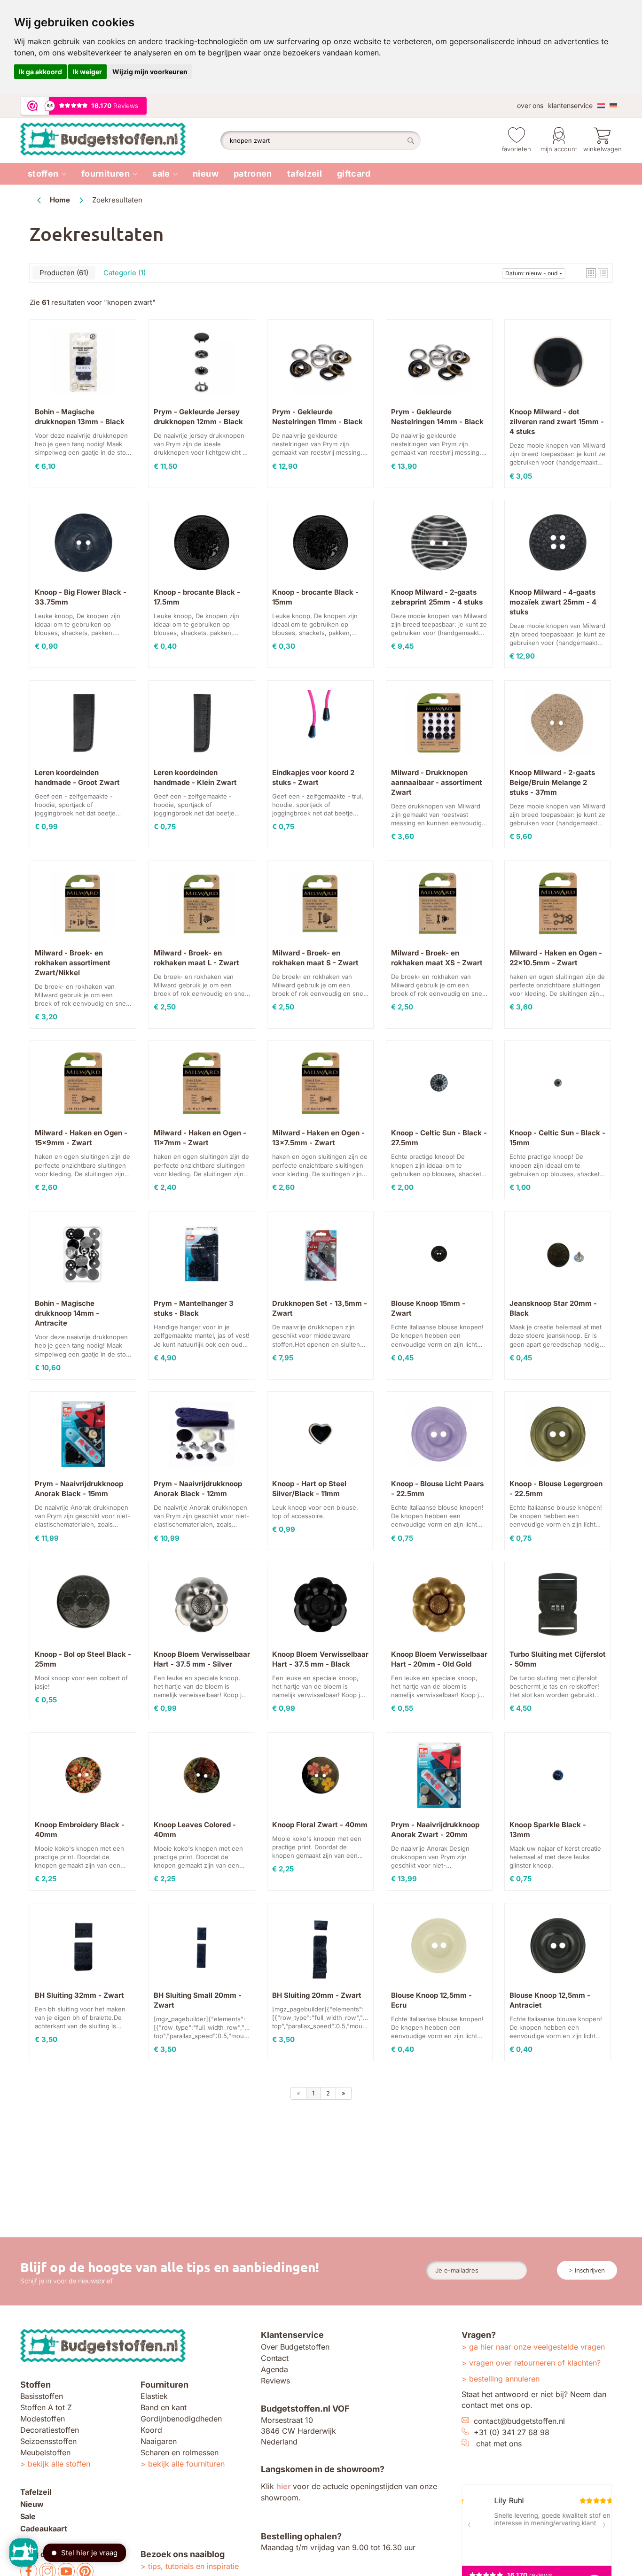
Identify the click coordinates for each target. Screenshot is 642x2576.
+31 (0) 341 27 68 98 (512, 2432)
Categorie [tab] (123, 273)
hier (284, 2486)
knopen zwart (130, 302)
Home (61, 200)
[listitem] (47, 174)
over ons (530, 105)
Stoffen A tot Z (46, 2407)
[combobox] (321, 140)
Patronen (253, 174)
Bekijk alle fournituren (186, 2464)
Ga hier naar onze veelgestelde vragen (537, 2347)
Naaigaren (159, 2441)
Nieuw (206, 174)
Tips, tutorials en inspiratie (193, 2566)
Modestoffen (43, 2419)
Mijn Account (559, 149)
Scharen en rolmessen (180, 2452)
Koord (151, 2430)
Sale (161, 174)
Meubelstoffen (45, 2452)
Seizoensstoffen (48, 2441)
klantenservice (570, 105)
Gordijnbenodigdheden (181, 2419)
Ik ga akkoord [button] (40, 72)
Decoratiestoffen (50, 2430)
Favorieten (517, 149)
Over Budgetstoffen (295, 2347)
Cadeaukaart (44, 2529)
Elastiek (154, 2396)
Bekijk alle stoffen (59, 2464)
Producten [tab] (63, 273)
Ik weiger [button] (87, 72)
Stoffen (43, 174)
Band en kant (164, 2407)
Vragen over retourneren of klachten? (535, 2363)
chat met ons (499, 2444)
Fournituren (106, 174)
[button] (591, 273)
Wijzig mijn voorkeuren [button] (150, 72)
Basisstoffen (42, 2396)
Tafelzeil (305, 174)
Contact (275, 2358)
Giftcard (354, 174)
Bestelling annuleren (504, 2379)
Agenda (274, 2369)
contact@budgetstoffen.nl (519, 2421)
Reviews (275, 2381)
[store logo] (120, 140)
